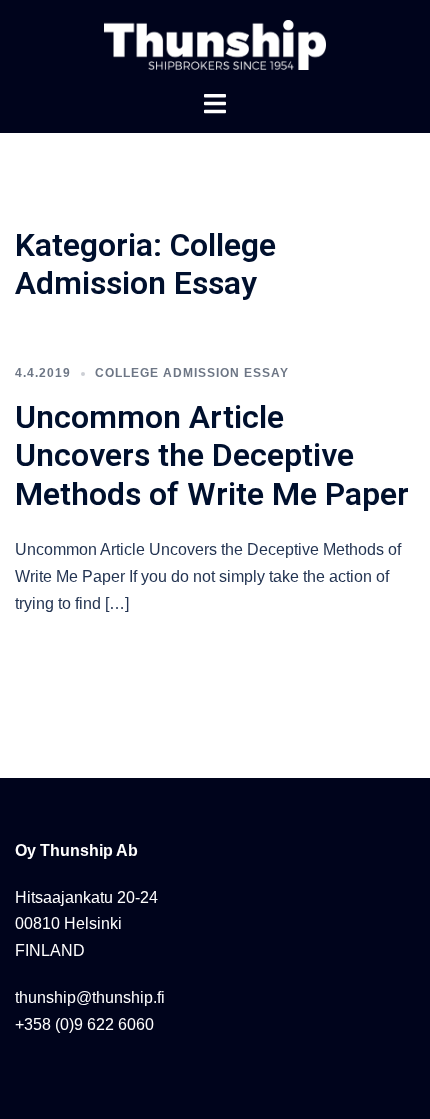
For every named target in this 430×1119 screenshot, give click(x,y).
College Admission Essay (192, 373)
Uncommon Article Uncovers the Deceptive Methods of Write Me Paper (212, 455)
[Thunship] (215, 43)
